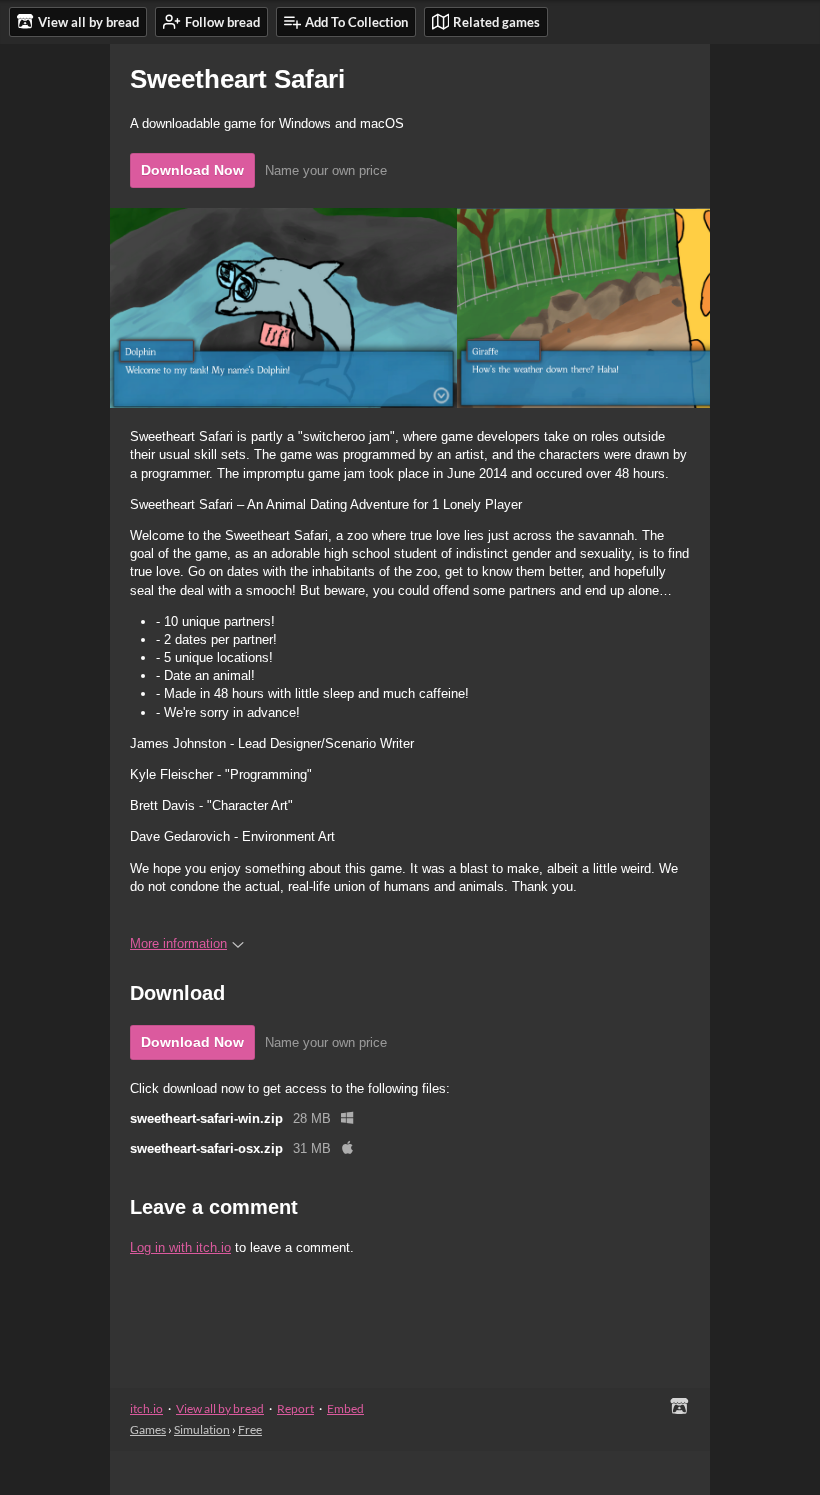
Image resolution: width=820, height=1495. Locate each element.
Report (295, 1408)
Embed (345, 1408)
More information (178, 943)
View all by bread (220, 1408)
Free (250, 1429)
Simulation (202, 1429)
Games (148, 1429)
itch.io (146, 1408)
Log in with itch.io (180, 1247)
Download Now (192, 170)
